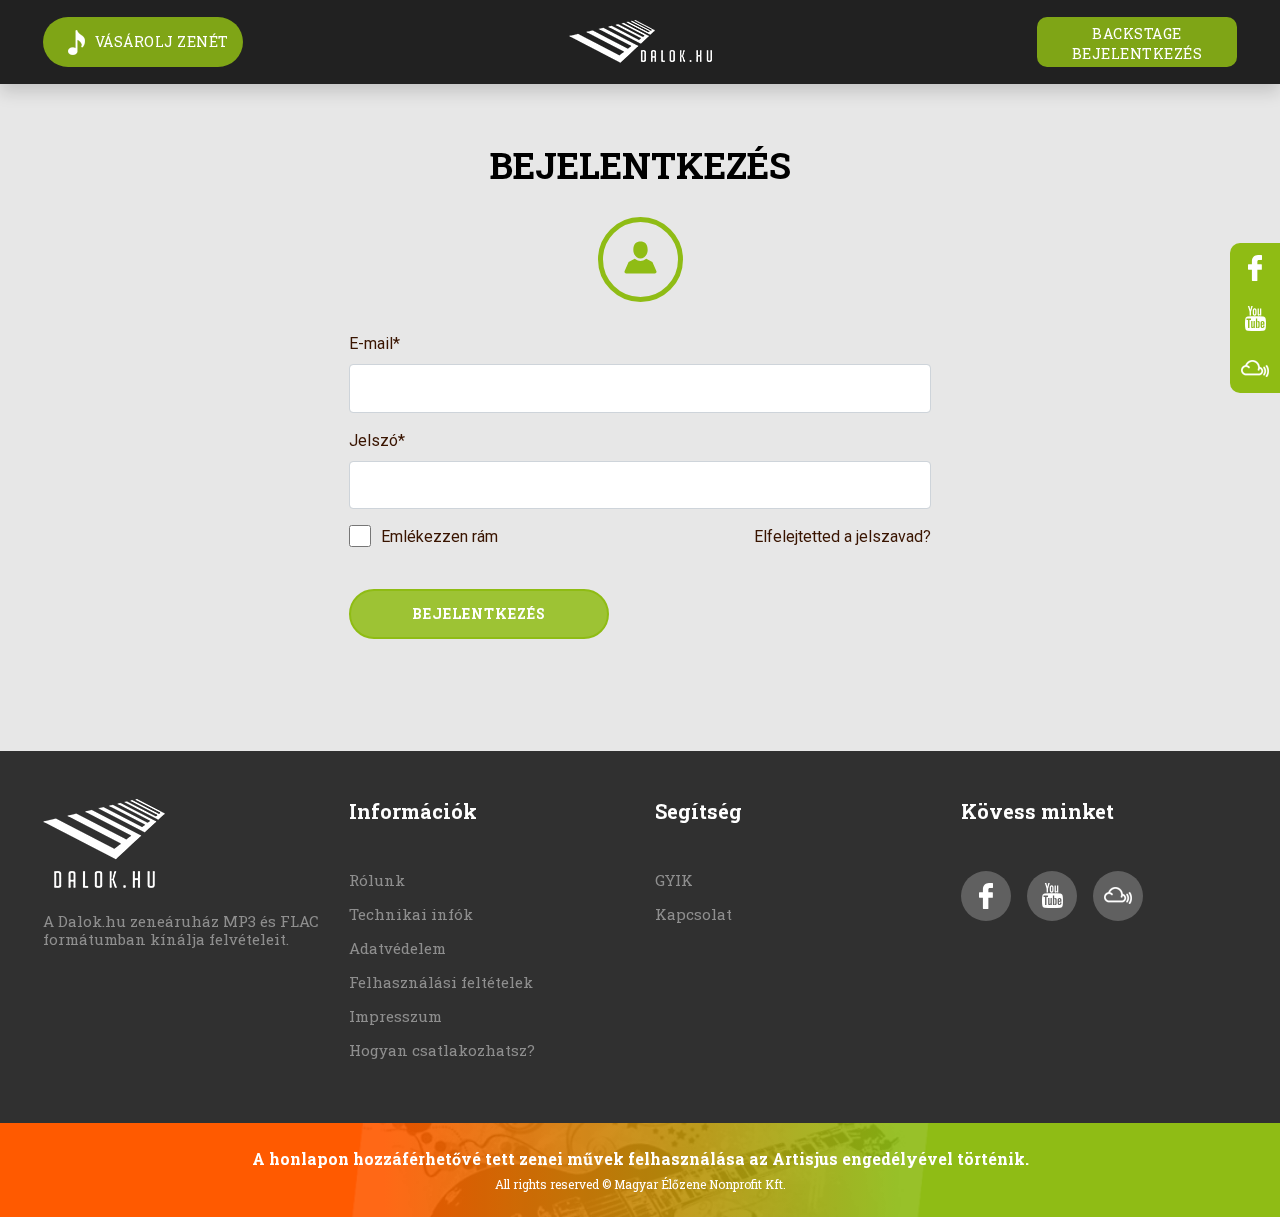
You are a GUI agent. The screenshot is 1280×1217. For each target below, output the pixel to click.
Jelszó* (377, 440)
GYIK (674, 880)
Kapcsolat (693, 914)
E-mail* (374, 343)
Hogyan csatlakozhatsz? (442, 1050)
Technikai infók (411, 914)
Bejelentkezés (479, 613)
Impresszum (395, 1016)
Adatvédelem (397, 948)
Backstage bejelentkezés (1137, 43)
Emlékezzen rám (439, 536)
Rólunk (377, 880)
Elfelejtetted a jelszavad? (842, 536)
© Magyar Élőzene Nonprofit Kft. (694, 1184)
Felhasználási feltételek (441, 982)
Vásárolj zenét (162, 41)
